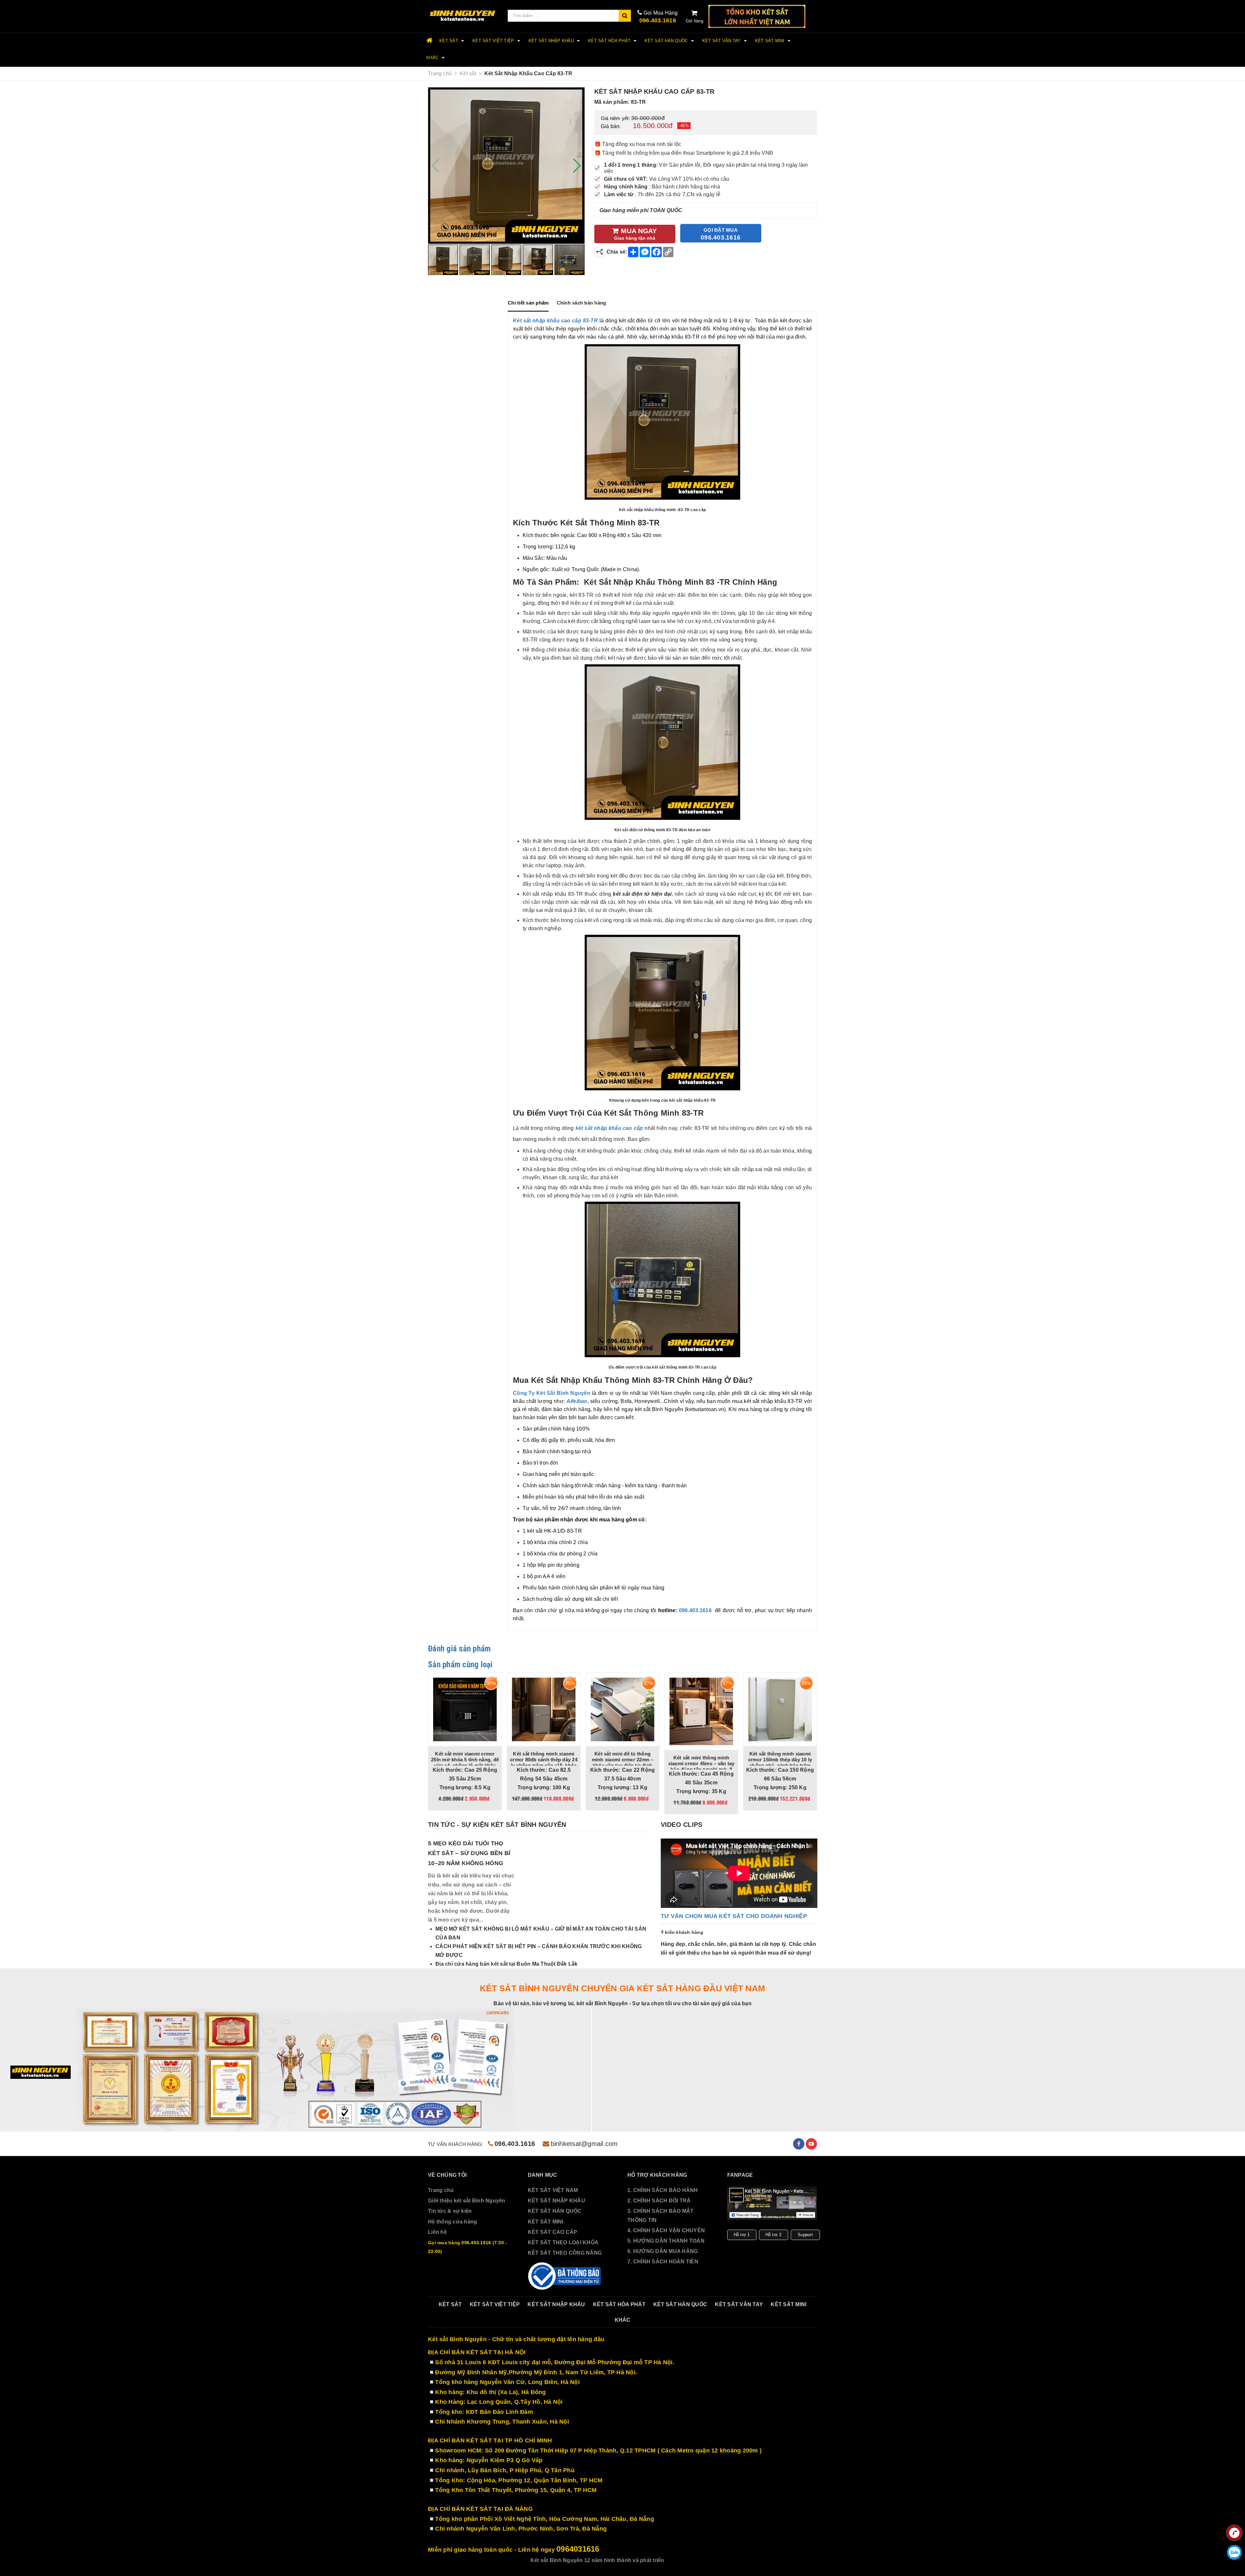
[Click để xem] (506, 166)
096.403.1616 (658, 20)
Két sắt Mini (771, 41)
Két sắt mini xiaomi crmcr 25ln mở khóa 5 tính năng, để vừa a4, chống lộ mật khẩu (732, 1760)
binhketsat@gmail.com (584, 2144)
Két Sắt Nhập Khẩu (552, 41)
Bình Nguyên (574, 1393)
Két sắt (449, 41)
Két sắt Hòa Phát (610, 41)
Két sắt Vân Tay (722, 41)
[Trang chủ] (463, 16)
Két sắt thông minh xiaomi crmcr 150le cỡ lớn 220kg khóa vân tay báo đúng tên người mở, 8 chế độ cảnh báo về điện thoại (575, 1765)
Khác (433, 58)
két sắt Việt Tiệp (494, 41)
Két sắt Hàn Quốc (667, 41)
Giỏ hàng (694, 21)
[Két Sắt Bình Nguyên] (565, 2276)
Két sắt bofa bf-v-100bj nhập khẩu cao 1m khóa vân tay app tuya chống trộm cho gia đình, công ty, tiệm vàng (653, 1762)
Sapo (708, 2560)
